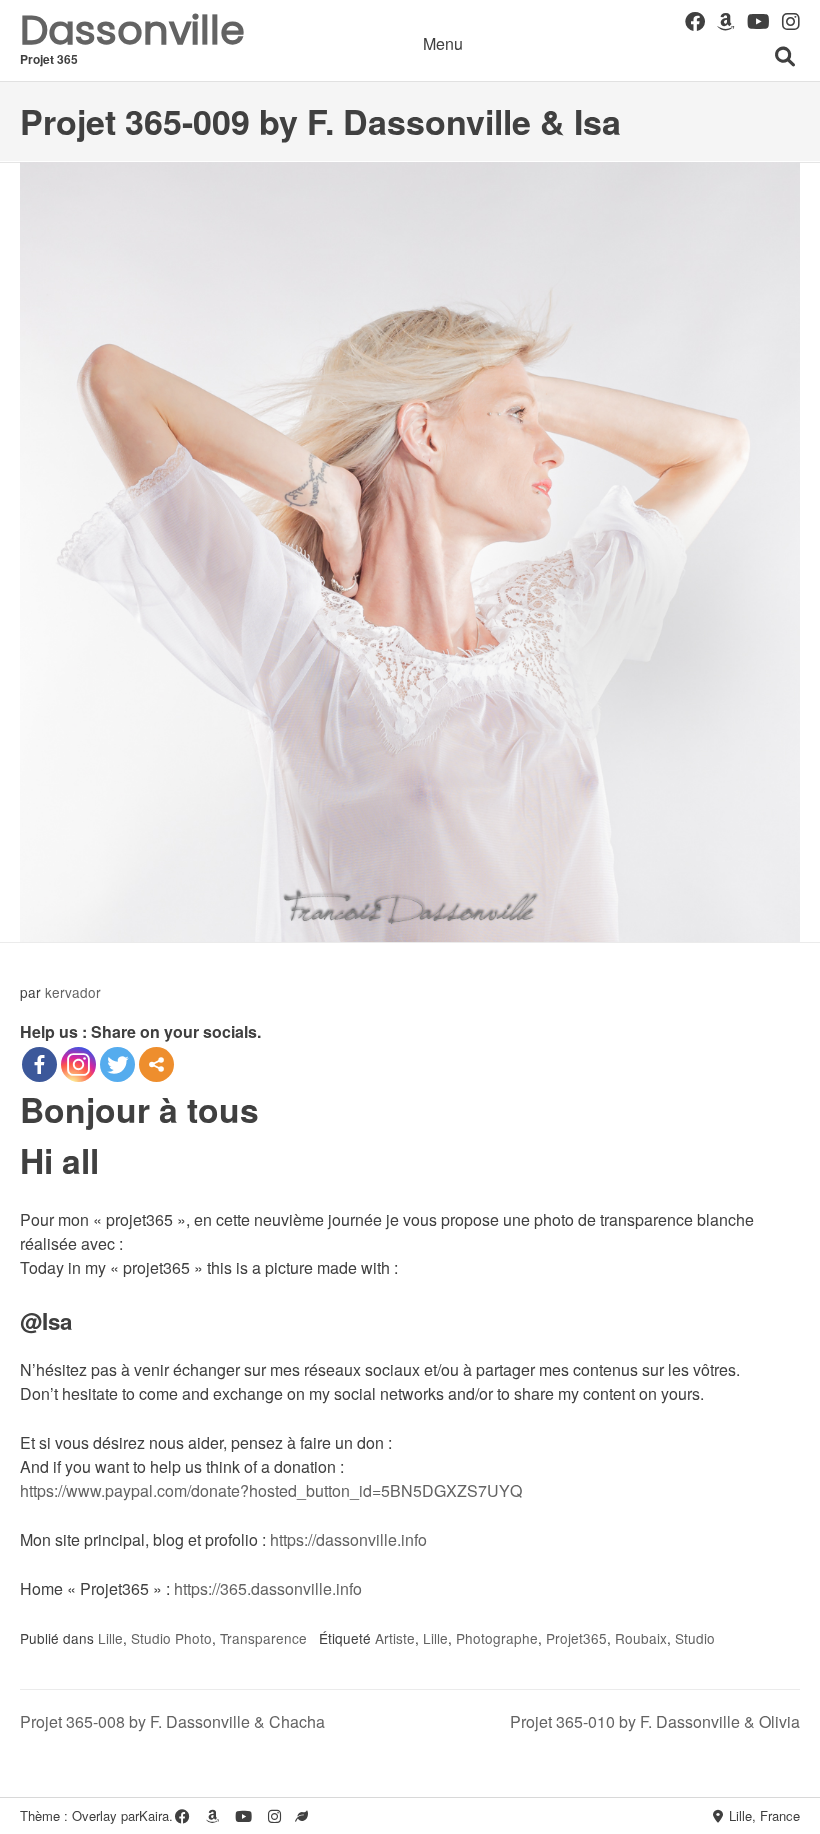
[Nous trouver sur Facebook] (695, 20)
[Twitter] (117, 1064)
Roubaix (641, 1638)
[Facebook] (39, 1064)
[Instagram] (78, 1064)
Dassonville (132, 30)
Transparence (263, 1638)
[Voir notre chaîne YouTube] (758, 20)
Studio (695, 1638)
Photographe (497, 1638)
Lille (110, 1638)
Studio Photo (171, 1638)
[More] (156, 1064)
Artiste (395, 1638)
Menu (443, 43)
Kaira (154, 1815)
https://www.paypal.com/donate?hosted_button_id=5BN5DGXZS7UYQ (271, 1490)
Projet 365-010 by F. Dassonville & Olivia (655, 1721)
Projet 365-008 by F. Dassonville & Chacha (172, 1721)
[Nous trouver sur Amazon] (726, 20)
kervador (73, 992)
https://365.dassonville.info (268, 1588)
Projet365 (576, 1638)
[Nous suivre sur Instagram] (791, 20)
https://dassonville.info (348, 1539)
